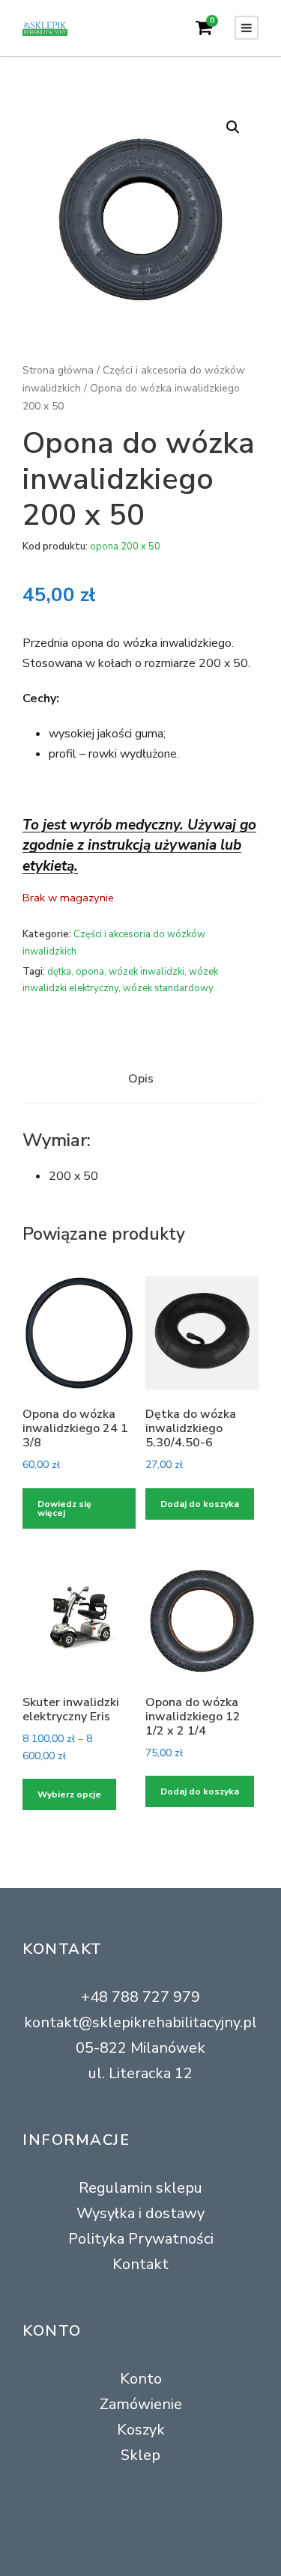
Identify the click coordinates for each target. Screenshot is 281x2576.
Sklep (140, 2455)
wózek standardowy (168, 988)
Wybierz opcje (69, 1794)
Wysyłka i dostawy (140, 2213)
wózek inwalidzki (146, 972)
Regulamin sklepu (140, 2188)
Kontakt (140, 2264)
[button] (233, 127)
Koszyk (141, 2430)
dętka (59, 972)
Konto (141, 2379)
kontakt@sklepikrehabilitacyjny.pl (140, 2022)
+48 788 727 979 (140, 1997)
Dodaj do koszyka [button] (200, 1504)
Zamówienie (141, 2404)
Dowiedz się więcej (64, 1508)
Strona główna (58, 370)
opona (90, 972)
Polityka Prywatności (141, 2239)
